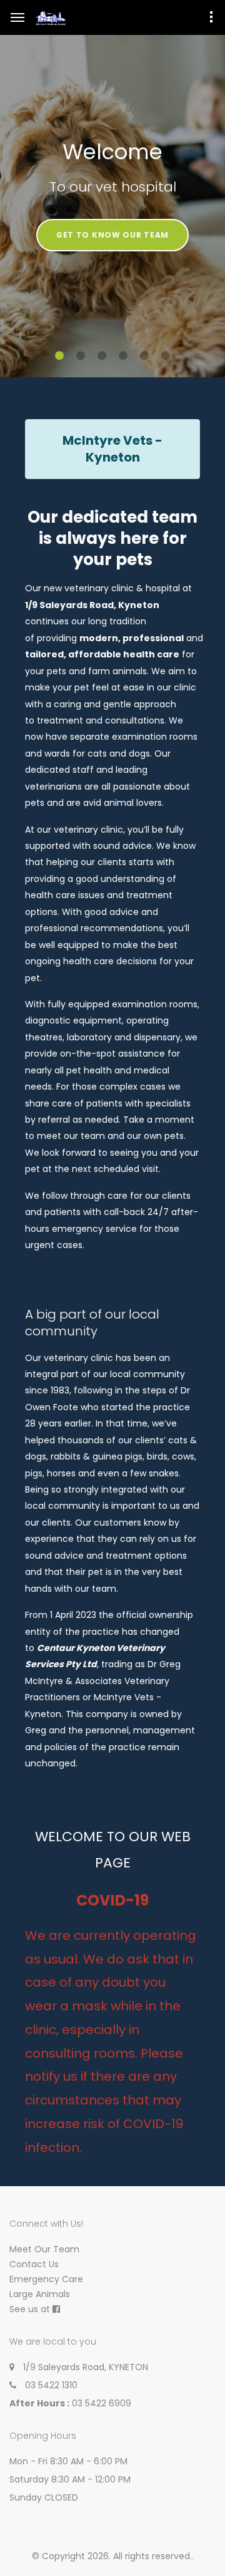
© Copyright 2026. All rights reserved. (112, 2556)
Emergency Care (46, 2279)
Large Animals (40, 2294)
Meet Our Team (44, 2249)
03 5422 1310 (51, 2385)
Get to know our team (112, 235)
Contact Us (34, 2264)
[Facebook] (56, 2309)
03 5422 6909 (102, 2403)
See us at (30, 2309)
